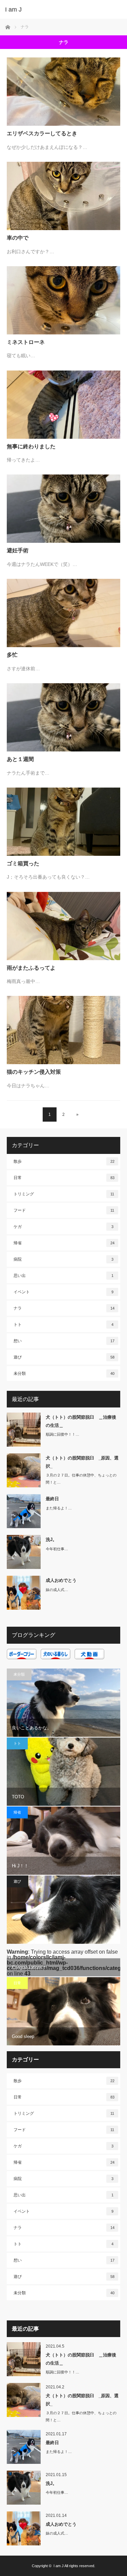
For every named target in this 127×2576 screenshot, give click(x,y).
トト (63, 1325)
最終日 (52, 1499)
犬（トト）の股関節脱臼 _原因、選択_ (82, 1462)
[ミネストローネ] (63, 300)
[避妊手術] (63, 509)
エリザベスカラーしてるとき (42, 133)
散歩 (64, 1161)
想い (64, 1341)
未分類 (64, 1373)
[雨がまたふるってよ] (63, 926)
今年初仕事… (57, 1549)
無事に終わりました (31, 446)
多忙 (12, 655)
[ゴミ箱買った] (63, 822)
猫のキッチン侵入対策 (34, 1072)
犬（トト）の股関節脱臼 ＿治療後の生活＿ (81, 1421)
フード (64, 1210)
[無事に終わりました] (63, 405)
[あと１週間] (63, 717)
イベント (63, 1292)
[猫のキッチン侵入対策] (63, 1030)
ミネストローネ (26, 342)
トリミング (64, 1194)
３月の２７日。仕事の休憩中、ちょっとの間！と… (81, 1479)
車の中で (18, 238)
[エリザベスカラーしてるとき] (63, 92)
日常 (64, 1178)
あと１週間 (20, 759)
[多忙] (63, 613)
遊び (64, 1357)
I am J (13, 10)
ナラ (64, 1308)
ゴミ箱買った (23, 863)
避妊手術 (18, 550)
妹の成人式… (57, 1590)
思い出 (63, 1276)
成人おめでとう (61, 1580)
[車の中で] (63, 196)
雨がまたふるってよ (31, 968)
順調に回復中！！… (62, 1434)
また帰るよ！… (59, 1508)
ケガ (63, 1227)
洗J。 (51, 1540)
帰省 (64, 1243)
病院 (63, 1259)
